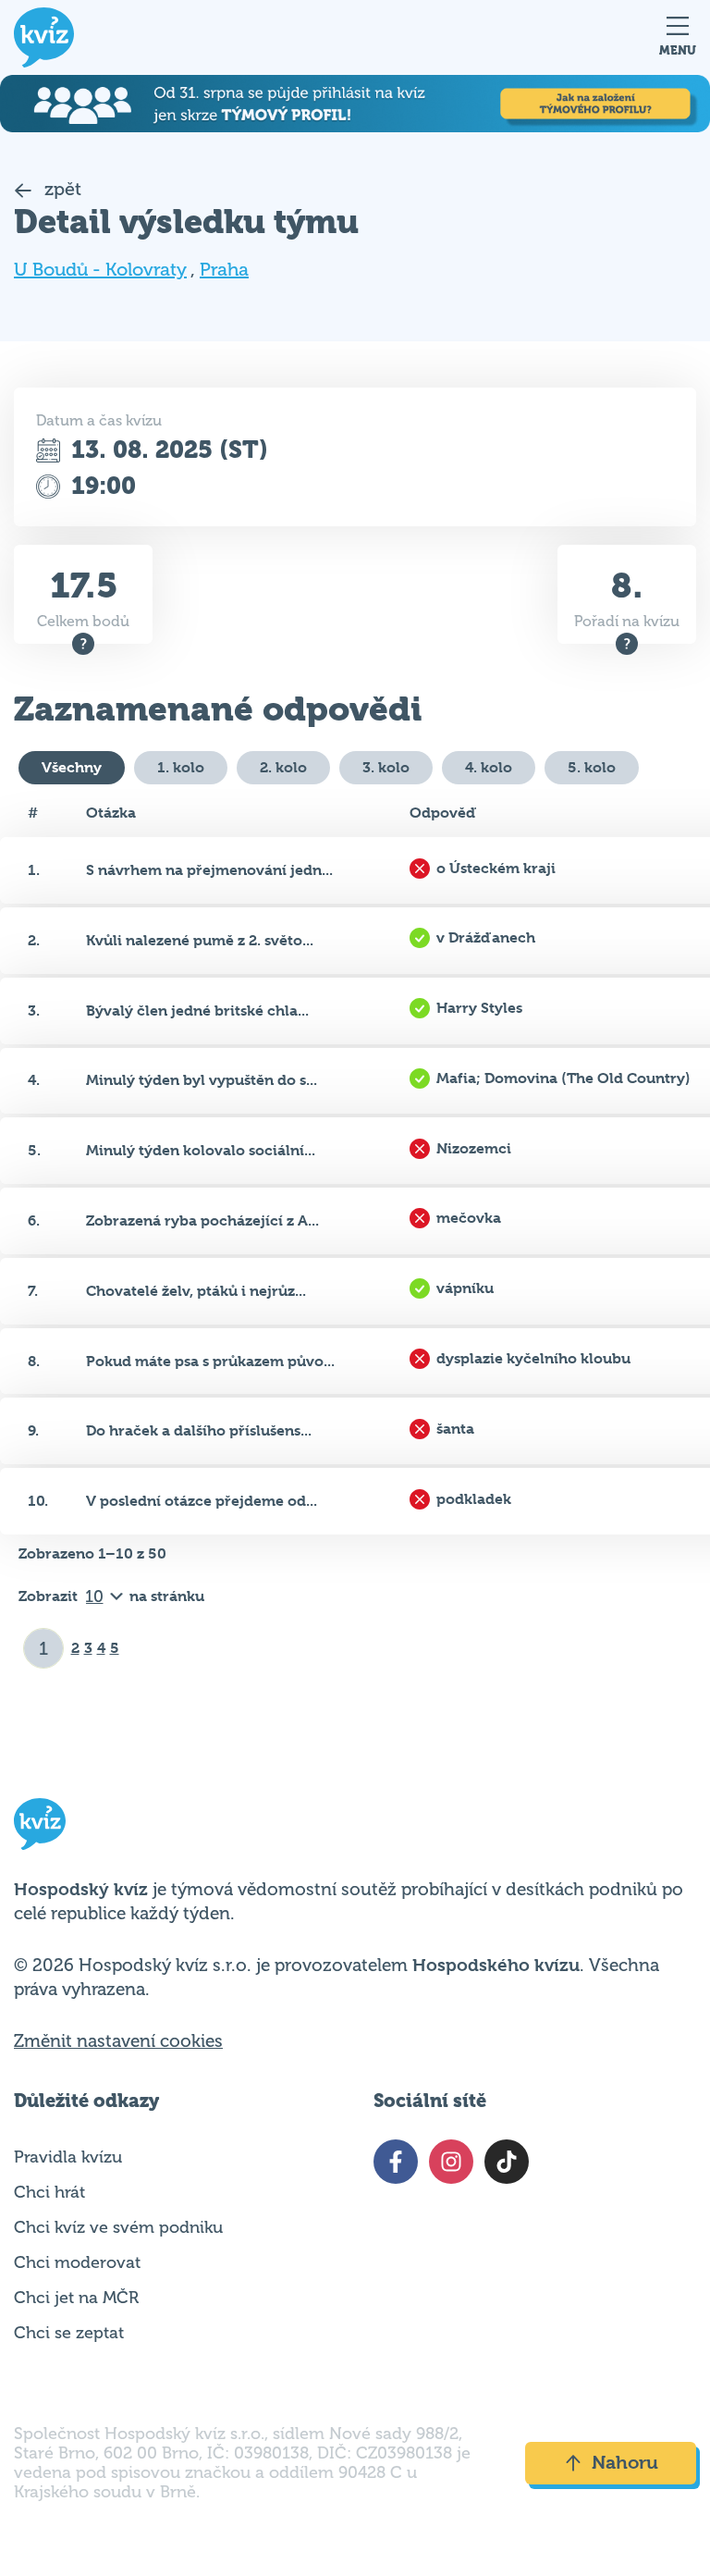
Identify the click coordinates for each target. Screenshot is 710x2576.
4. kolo (489, 767)
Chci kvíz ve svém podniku (118, 2227)
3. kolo (386, 767)
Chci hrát (49, 2192)
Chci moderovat (77, 2262)
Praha (224, 270)
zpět (61, 189)
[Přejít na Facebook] (396, 2162)
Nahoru (625, 2463)
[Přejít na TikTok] (507, 2162)
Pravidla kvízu (68, 2157)
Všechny (72, 767)
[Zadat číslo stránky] (44, 1648)
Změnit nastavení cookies (118, 2041)
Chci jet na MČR (76, 2298)
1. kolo (181, 767)
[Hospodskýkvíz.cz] (44, 37)
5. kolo (592, 767)
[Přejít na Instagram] (451, 2162)
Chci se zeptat (69, 2333)
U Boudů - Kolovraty (100, 270)
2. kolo (283, 767)
